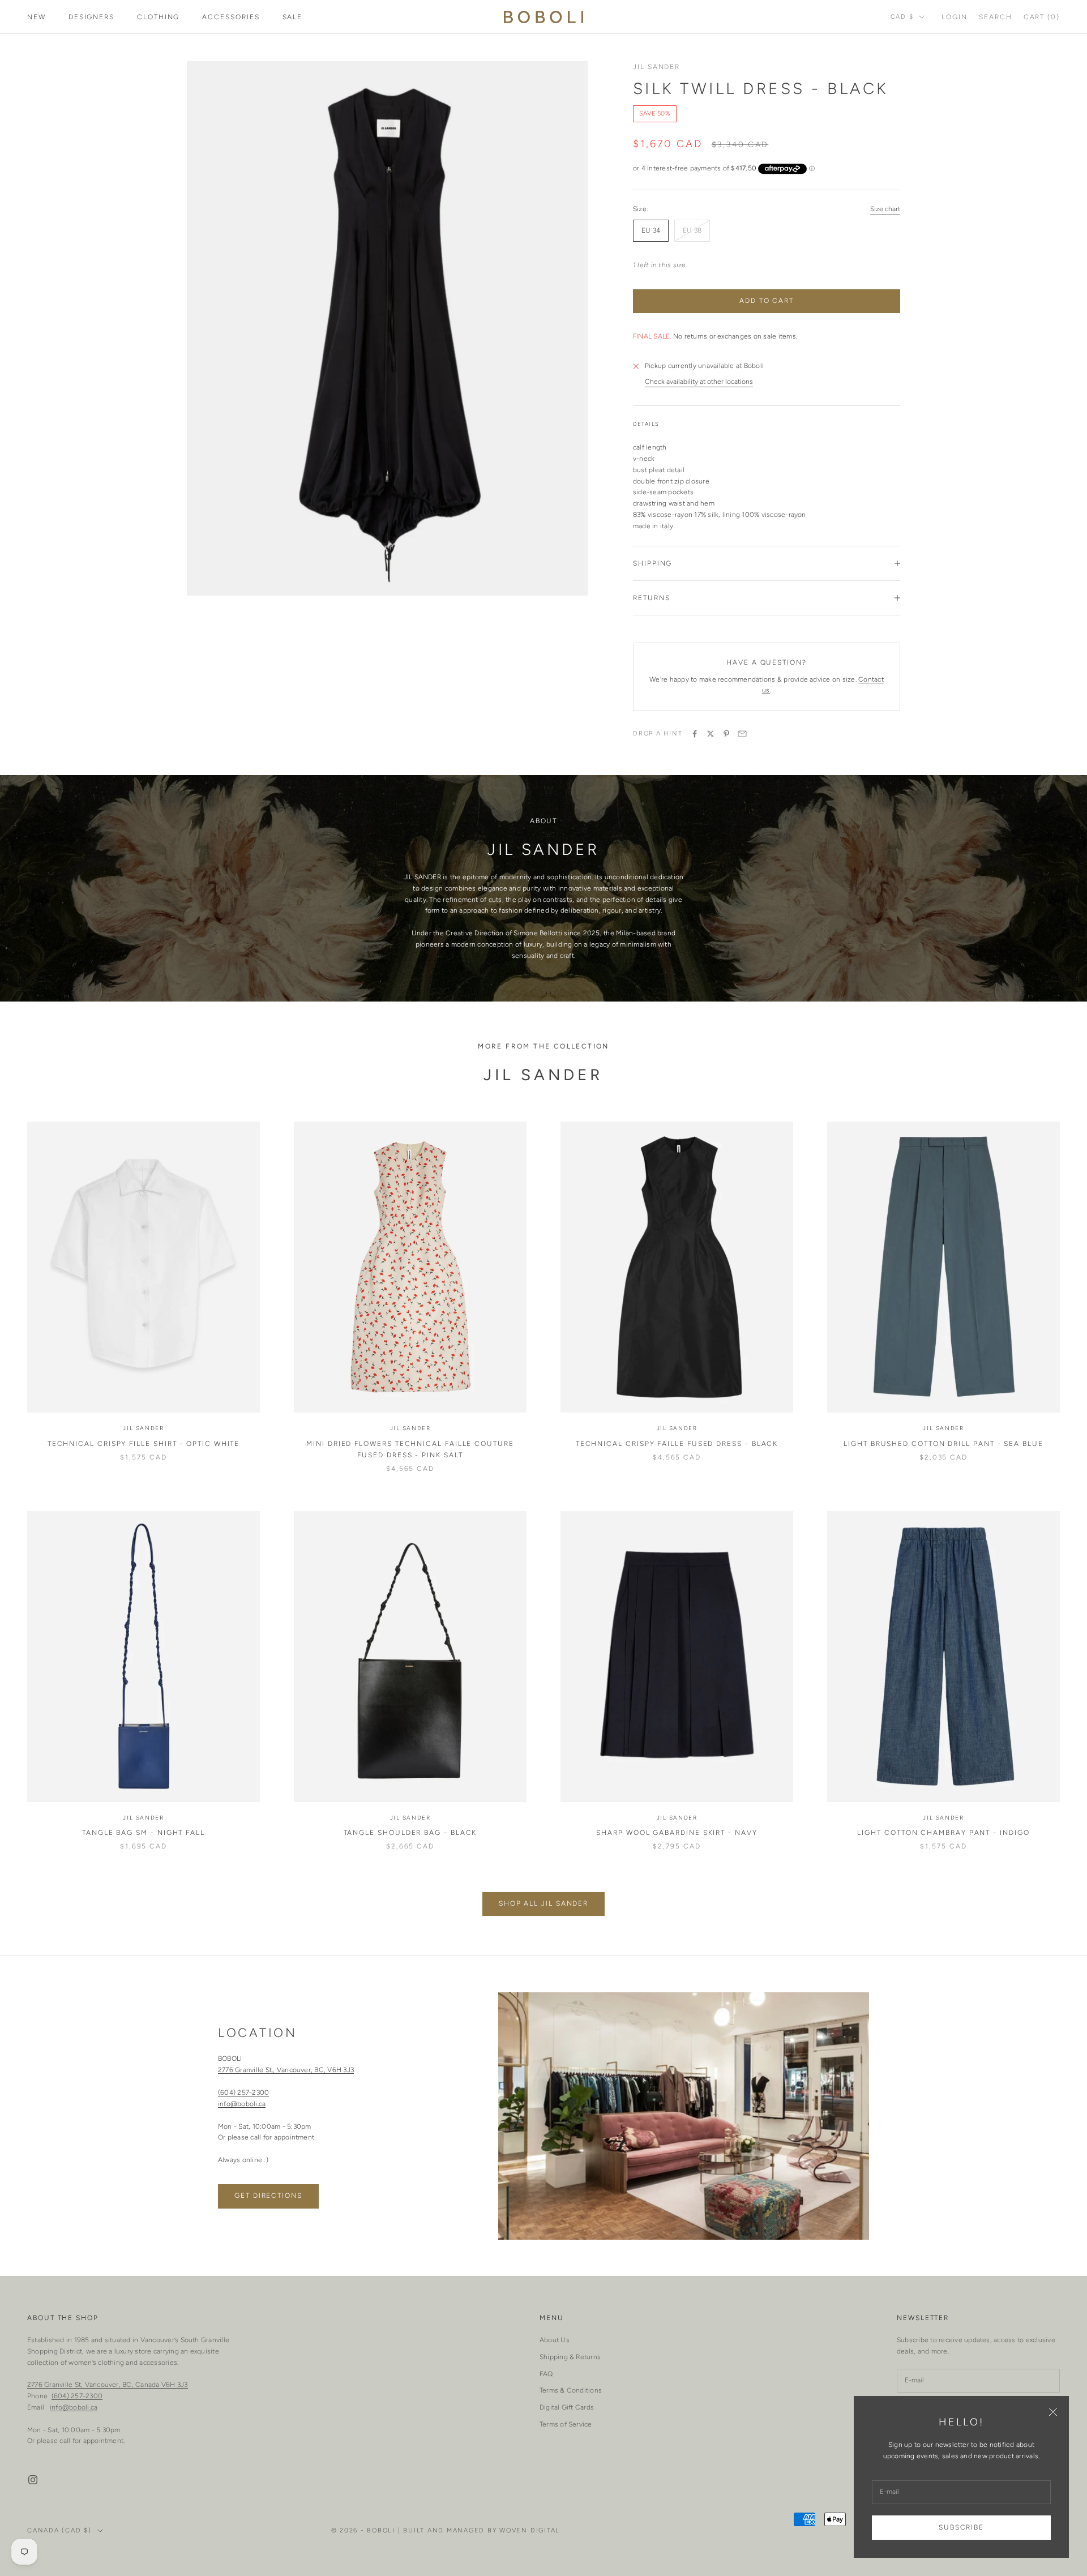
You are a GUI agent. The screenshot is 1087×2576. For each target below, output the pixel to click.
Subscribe (961, 2527)
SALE (293, 17)
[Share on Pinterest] (726, 734)
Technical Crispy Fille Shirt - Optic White (144, 1444)
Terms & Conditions (571, 2390)
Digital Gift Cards (567, 2407)
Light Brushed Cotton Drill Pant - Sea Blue (943, 1444)
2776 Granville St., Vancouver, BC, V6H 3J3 (286, 2070)
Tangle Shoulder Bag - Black (410, 1833)
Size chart (885, 209)
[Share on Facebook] (695, 734)
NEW (37, 17)
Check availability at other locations (699, 382)
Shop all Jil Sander (543, 1903)
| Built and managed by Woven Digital (479, 2530)
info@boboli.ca (242, 2104)
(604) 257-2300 (243, 2093)
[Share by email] (742, 734)
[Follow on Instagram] (33, 2480)
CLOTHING (158, 17)
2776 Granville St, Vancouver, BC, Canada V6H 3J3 (108, 2385)
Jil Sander (656, 67)
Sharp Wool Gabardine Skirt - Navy (677, 1833)
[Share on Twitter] (711, 734)
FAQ (546, 2374)
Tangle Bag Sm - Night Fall (144, 1833)
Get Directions (268, 2196)
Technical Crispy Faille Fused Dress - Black (677, 1444)
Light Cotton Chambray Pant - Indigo (943, 1833)
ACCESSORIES (231, 17)
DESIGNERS (91, 17)
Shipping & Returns (570, 2357)
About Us (555, 2340)
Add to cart (767, 301)
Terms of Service (566, 2424)
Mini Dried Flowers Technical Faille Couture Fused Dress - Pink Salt (410, 1449)
